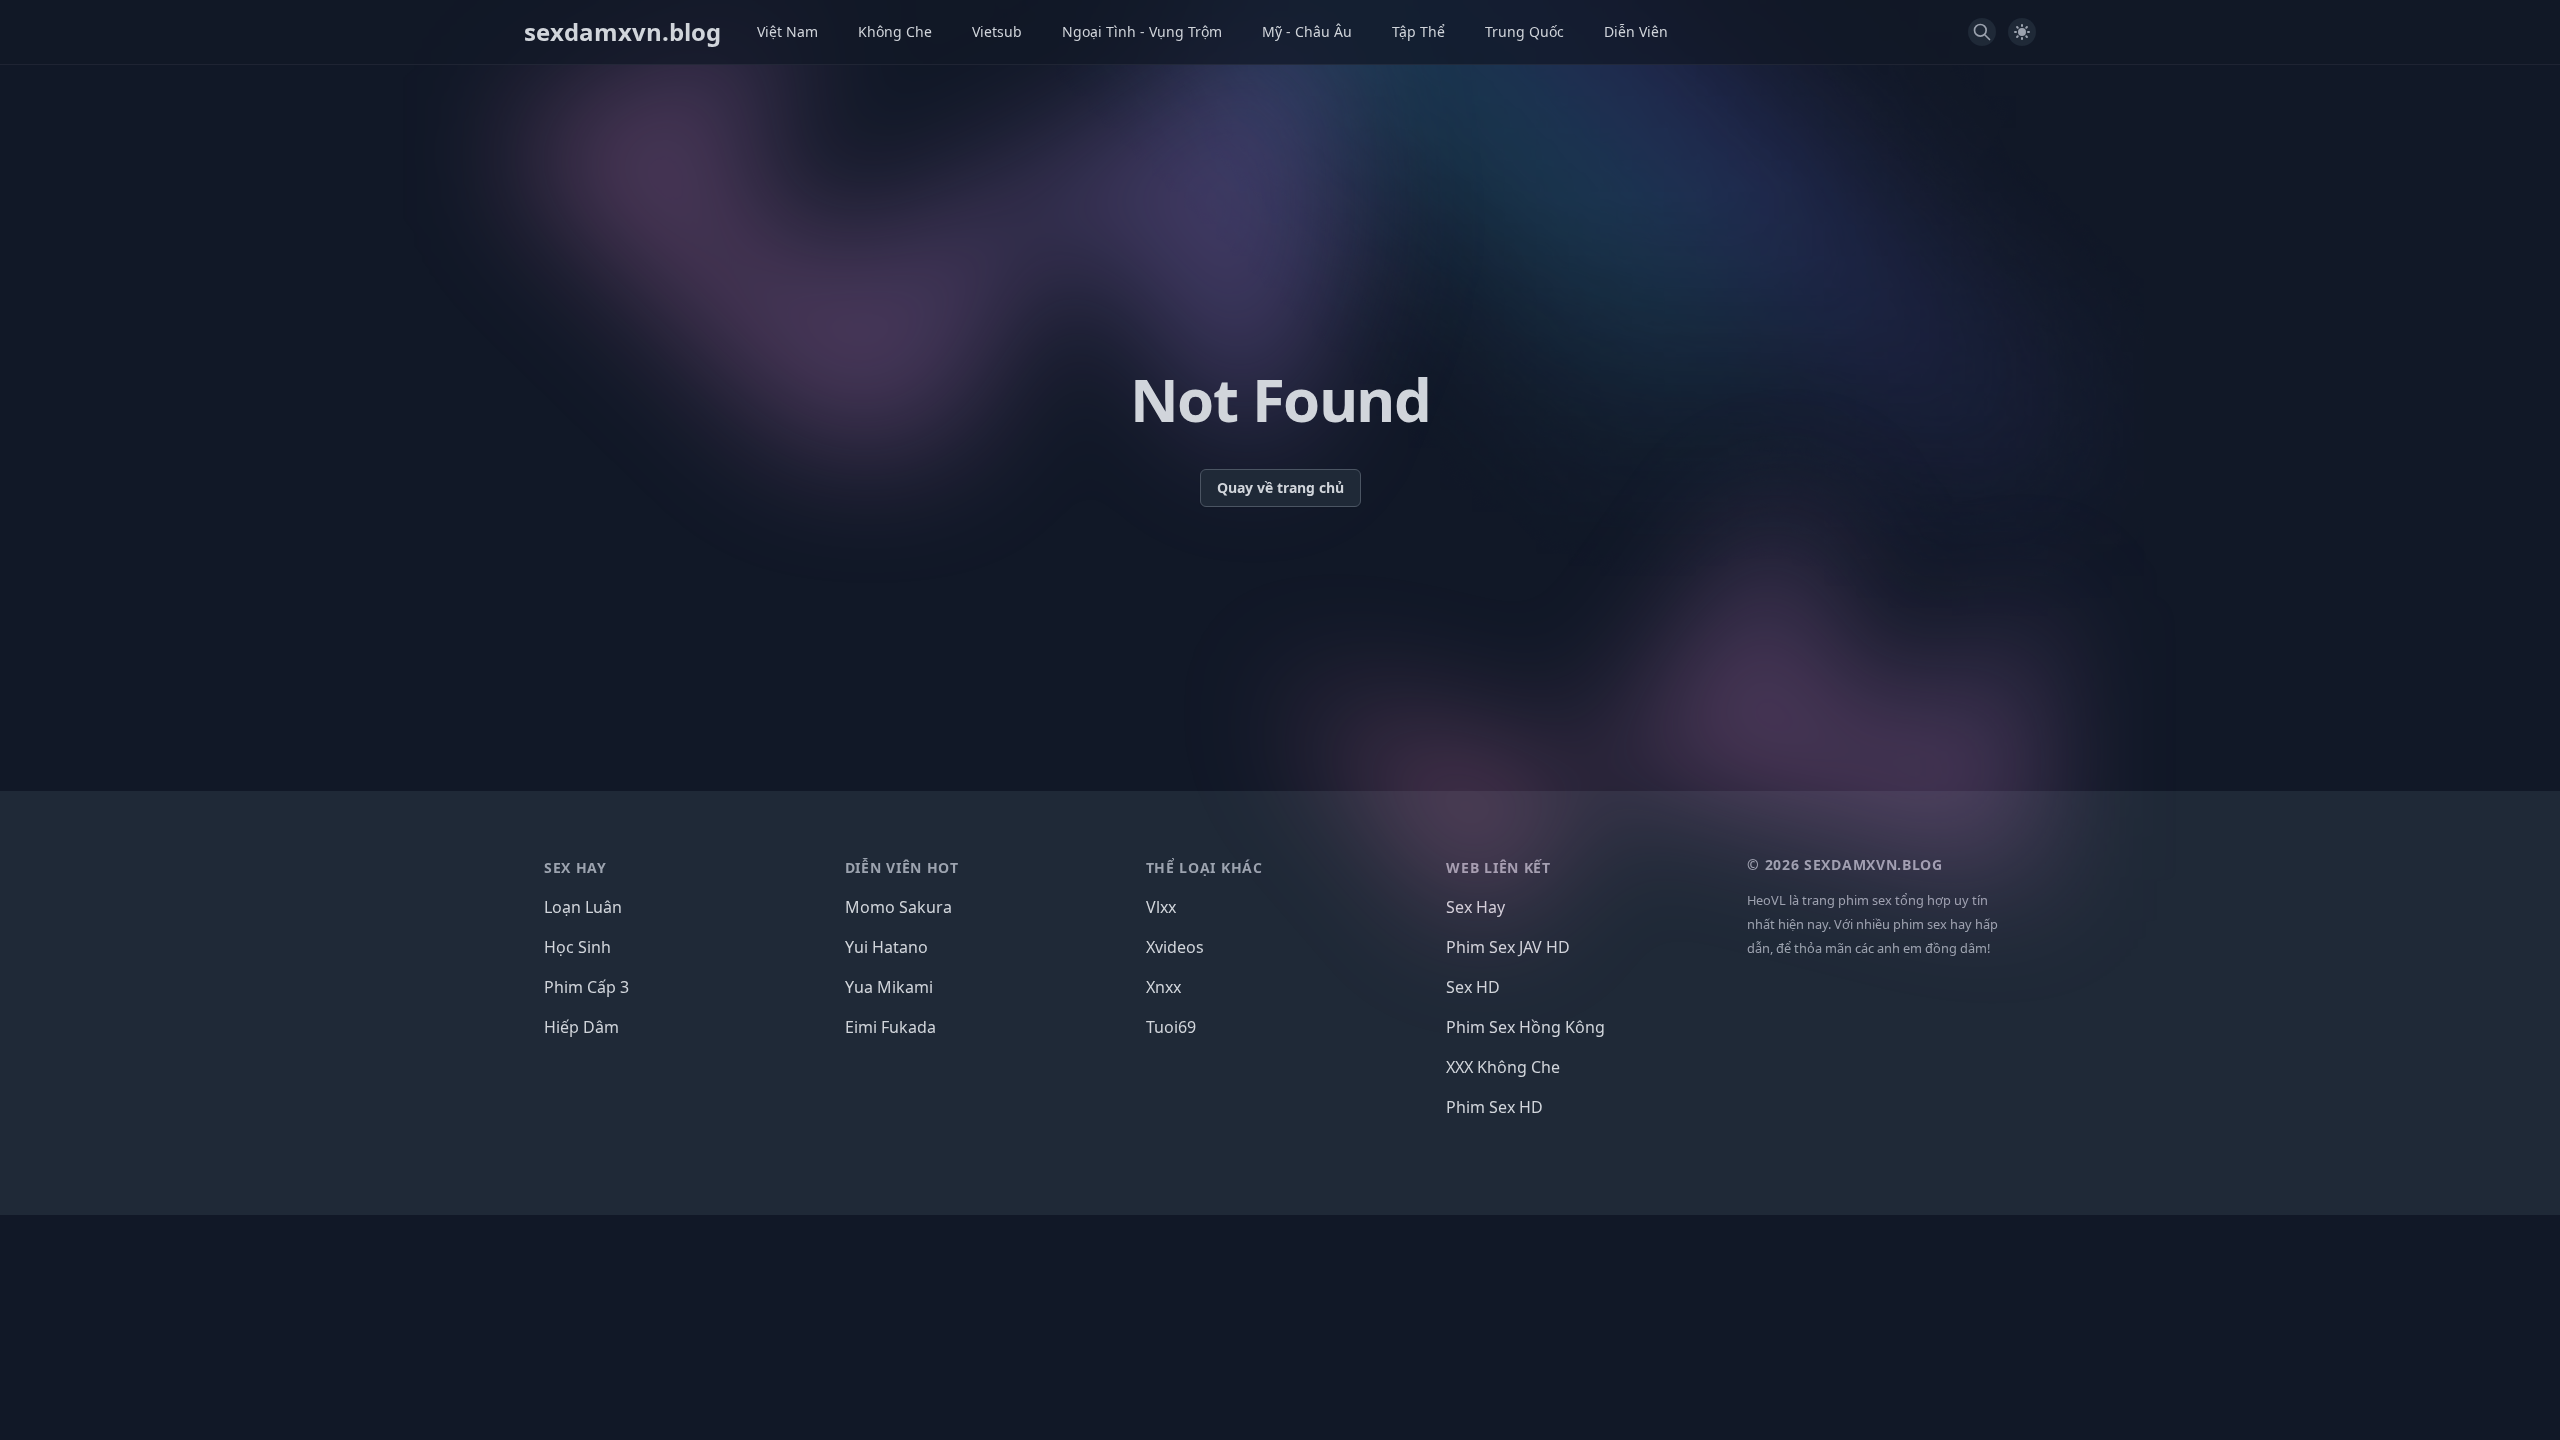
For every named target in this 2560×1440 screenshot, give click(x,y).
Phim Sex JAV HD (1508, 947)
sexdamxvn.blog (622, 32)
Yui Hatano (886, 947)
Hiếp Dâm (581, 1027)
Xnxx (1163, 987)
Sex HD (1473, 987)
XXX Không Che (1503, 1067)
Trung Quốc (1524, 31)
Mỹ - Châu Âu (1307, 31)
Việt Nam (787, 31)
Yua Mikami (889, 987)
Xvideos (1175, 947)
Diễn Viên (1636, 31)
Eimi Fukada (890, 1027)
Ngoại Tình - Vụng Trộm (1142, 31)
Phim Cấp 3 (586, 987)
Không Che (895, 31)
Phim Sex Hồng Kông (1525, 1027)
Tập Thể (1418, 31)
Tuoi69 (1171, 1027)
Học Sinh (577, 947)
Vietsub (997, 31)
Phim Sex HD (1494, 1107)
